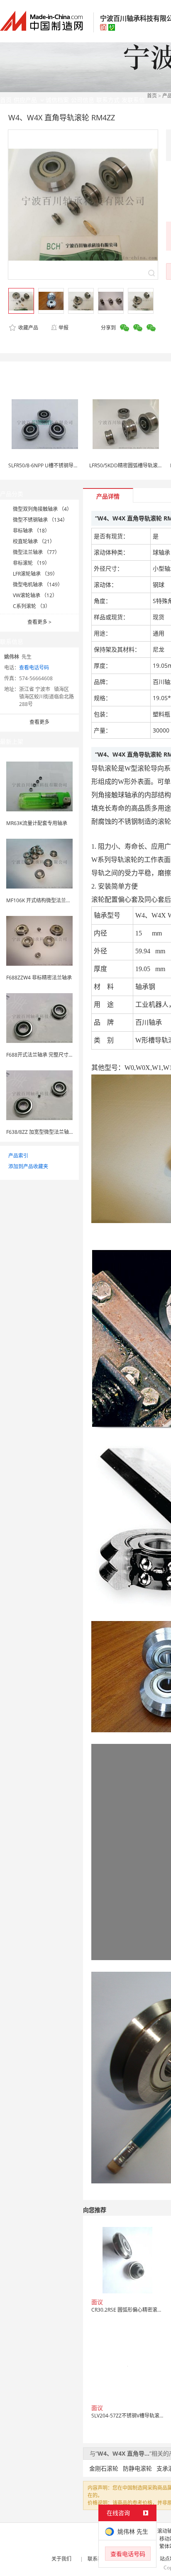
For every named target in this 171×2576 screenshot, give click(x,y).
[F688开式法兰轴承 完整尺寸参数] (39, 1017)
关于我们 (61, 2559)
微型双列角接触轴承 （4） (42, 509)
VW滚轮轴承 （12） (35, 595)
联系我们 (98, 2559)
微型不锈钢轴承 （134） (40, 520)
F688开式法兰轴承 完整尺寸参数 (42, 1055)
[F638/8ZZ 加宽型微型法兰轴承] (39, 1095)
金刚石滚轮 (104, 2468)
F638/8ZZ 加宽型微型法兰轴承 (40, 1132)
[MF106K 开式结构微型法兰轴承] (39, 863)
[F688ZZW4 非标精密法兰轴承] (39, 940)
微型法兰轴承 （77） (36, 552)
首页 (152, 96)
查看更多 (39, 622)
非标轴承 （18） (31, 531)
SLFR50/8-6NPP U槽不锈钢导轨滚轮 (48, 465)
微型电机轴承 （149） (38, 585)
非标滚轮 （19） (31, 563)
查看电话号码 (34, 668)
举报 (64, 328)
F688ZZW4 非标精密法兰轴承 (39, 978)
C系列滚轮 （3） (32, 606)
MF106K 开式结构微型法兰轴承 (41, 900)
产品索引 (18, 1156)
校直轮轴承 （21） (34, 541)
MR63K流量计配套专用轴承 (37, 823)
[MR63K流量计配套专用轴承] (39, 786)
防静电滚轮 (137, 2468)
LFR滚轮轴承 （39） (35, 574)
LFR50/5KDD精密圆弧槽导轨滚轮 (126, 465)
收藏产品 (28, 328)
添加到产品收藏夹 (28, 1166)
